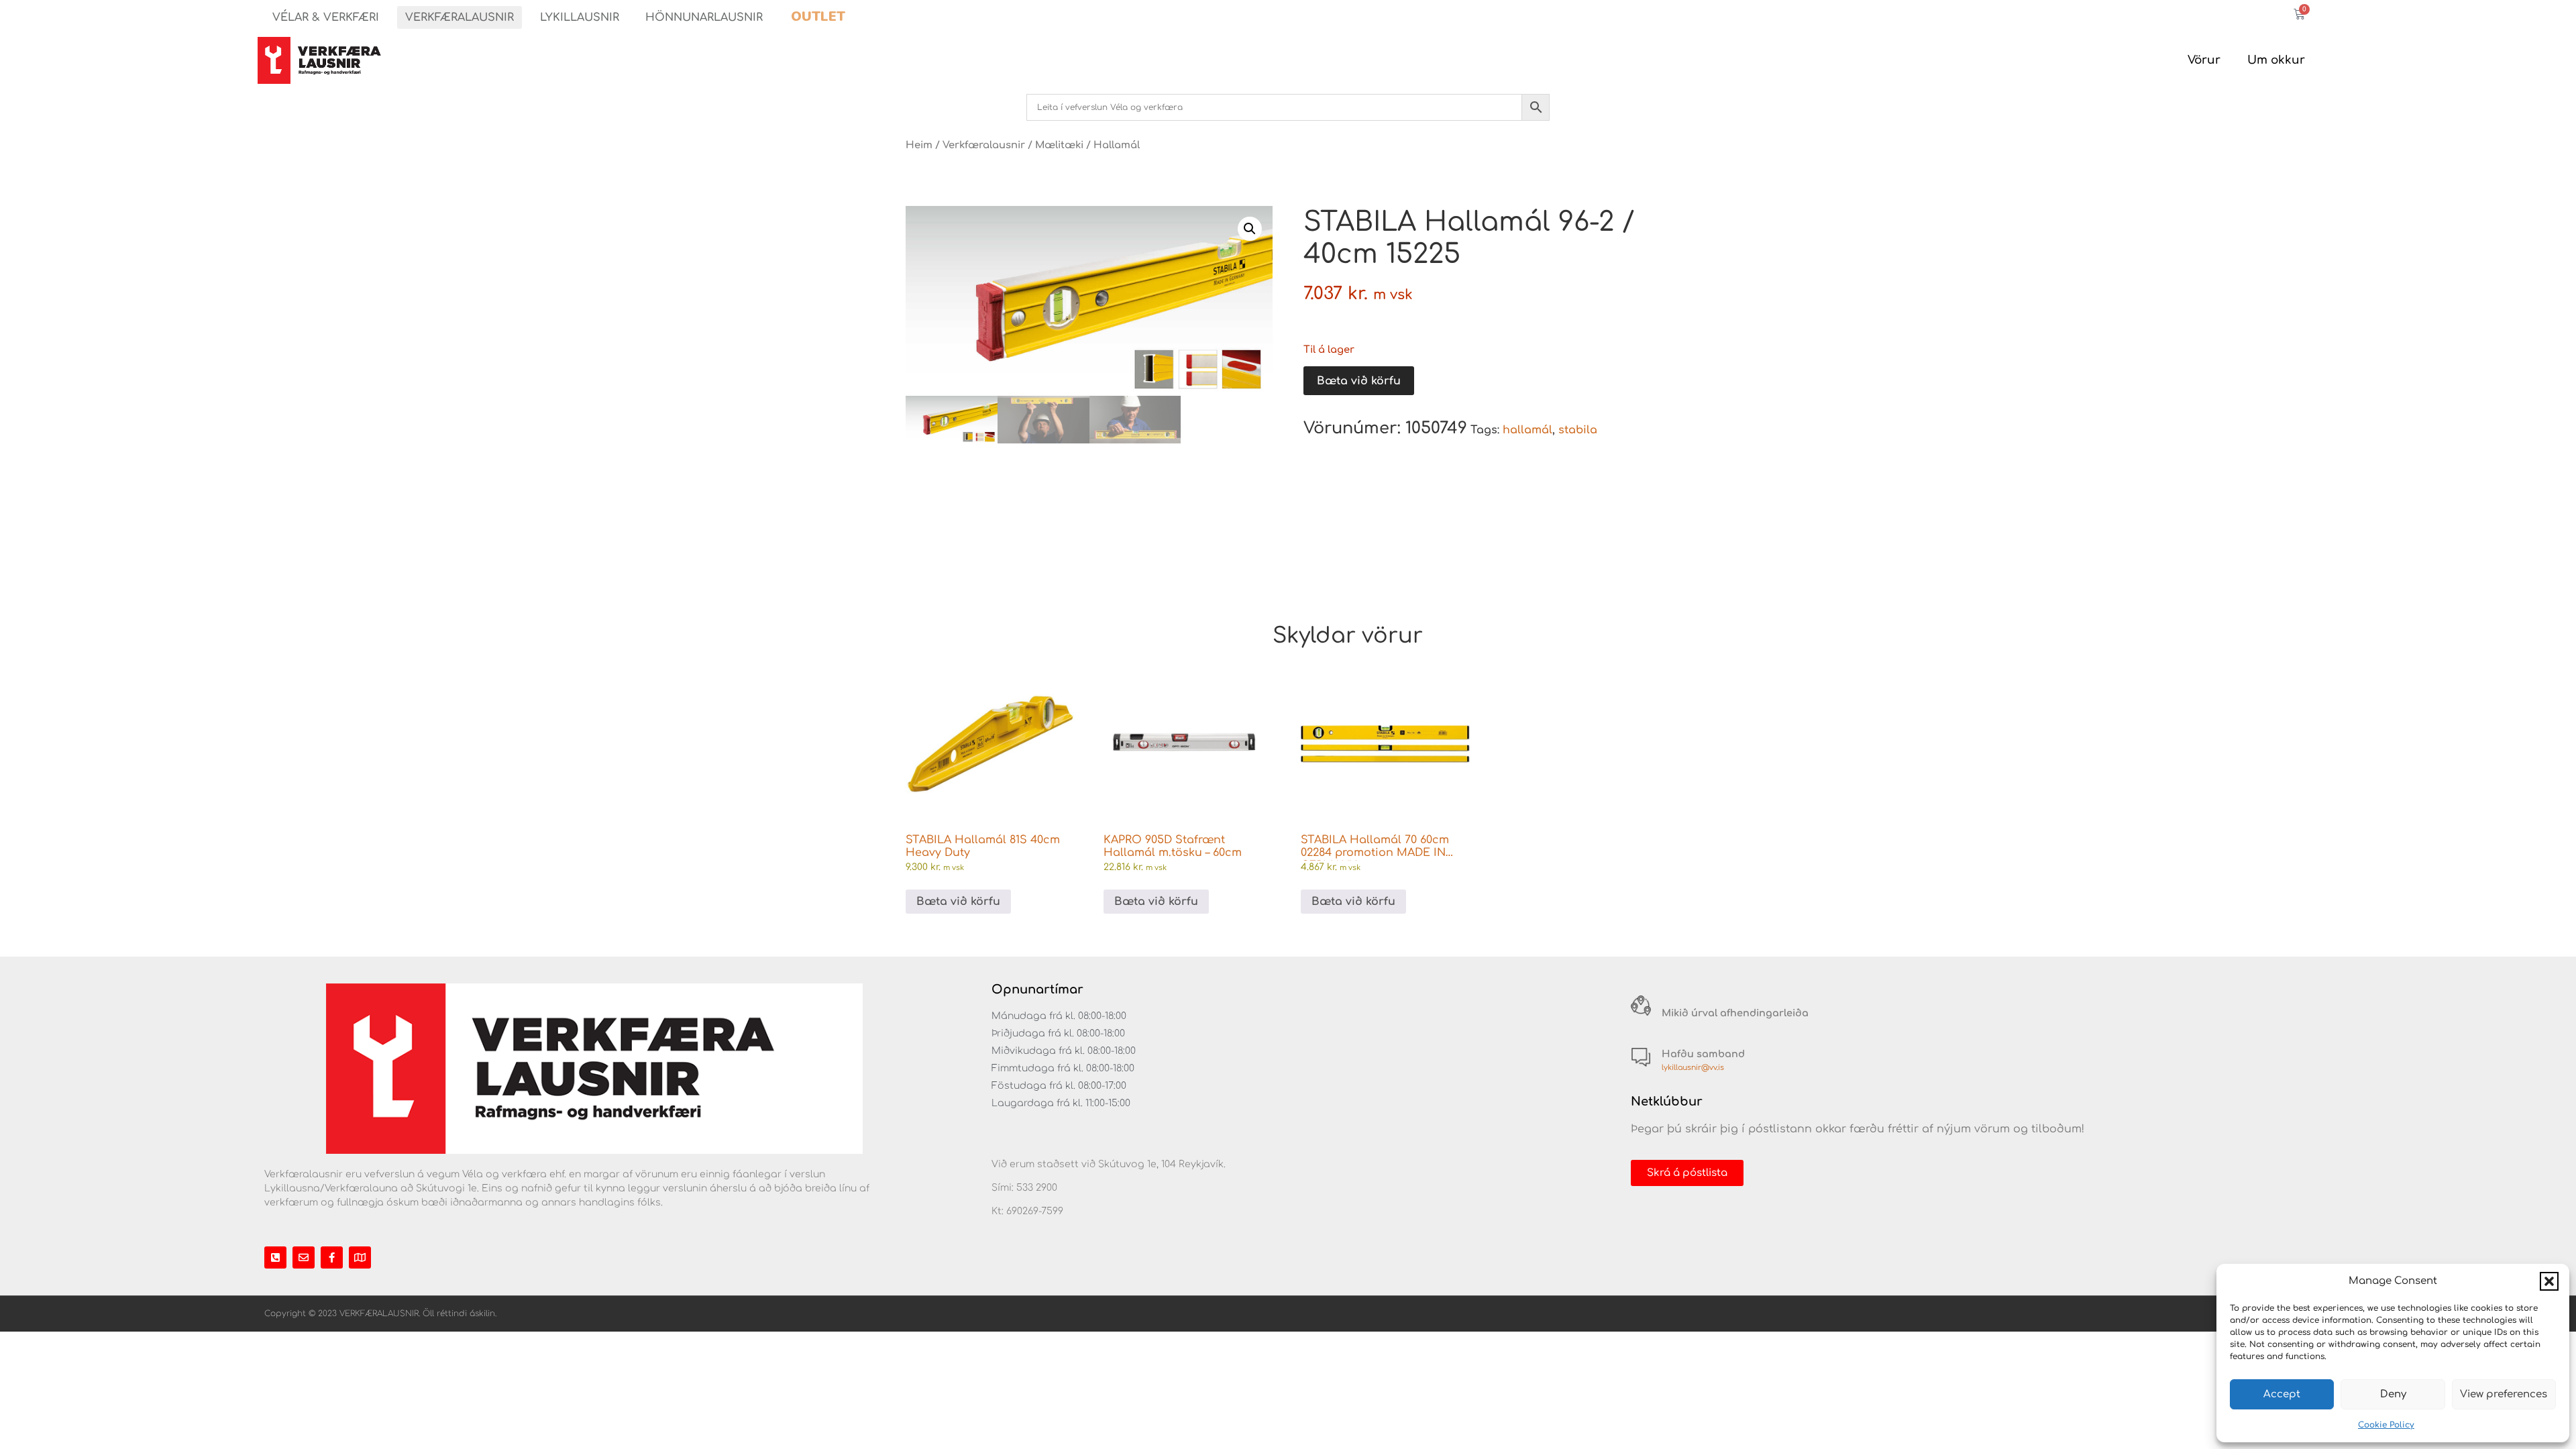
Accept (2282, 1394)
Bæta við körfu (1359, 381)
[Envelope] (304, 1257)
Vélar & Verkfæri (326, 17)
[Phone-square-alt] (275, 1257)
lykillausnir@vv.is (1693, 1068)
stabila (1578, 430)
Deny (2393, 1394)
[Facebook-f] (332, 1257)
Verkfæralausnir (460, 17)
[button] (2549, 1281)
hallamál (1527, 430)
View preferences (2504, 1394)
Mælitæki (1059, 145)
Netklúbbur (1667, 1102)
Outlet (818, 16)
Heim (919, 145)
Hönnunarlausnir (704, 17)
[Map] (360, 1257)
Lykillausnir (580, 17)
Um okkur (2276, 60)
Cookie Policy (2386, 1425)
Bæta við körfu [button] (958, 902)
